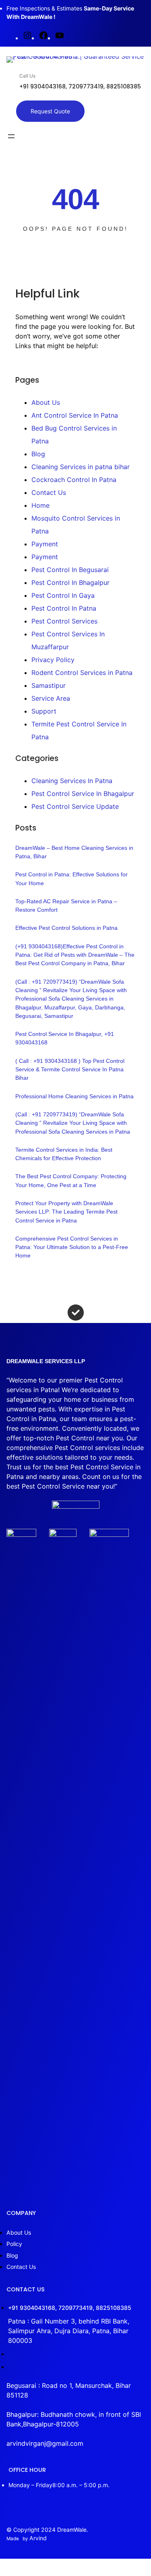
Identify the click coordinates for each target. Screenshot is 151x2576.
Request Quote (50, 111)
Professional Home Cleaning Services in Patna (74, 1096)
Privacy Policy (53, 660)
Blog (38, 454)
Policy (14, 2244)
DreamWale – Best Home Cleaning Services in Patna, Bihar (74, 852)
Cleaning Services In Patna (72, 781)
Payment (45, 544)
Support (44, 711)
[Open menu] (11, 136)
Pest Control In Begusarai (70, 570)
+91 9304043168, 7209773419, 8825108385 (70, 2308)
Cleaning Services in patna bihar (81, 467)
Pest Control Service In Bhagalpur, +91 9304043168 (65, 1038)
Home (40, 505)
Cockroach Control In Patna (74, 480)
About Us (46, 402)
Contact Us (49, 492)
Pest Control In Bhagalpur (70, 582)
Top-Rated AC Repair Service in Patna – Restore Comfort (66, 905)
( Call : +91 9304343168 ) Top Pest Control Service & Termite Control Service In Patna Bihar (70, 1070)
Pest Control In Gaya (63, 595)
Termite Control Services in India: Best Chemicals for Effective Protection (64, 1154)
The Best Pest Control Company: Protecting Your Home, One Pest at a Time (71, 1180)
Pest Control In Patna (64, 608)
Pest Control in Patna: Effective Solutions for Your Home (71, 879)
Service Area (51, 698)
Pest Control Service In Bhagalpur (83, 794)
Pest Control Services (64, 621)
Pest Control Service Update (75, 806)
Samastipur (49, 685)
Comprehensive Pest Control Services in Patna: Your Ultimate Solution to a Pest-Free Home (72, 1247)
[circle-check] (76, 1313)
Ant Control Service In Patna (75, 415)
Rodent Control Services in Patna (82, 673)
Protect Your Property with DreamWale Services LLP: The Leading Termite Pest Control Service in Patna (66, 1212)
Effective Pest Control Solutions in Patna (66, 928)
